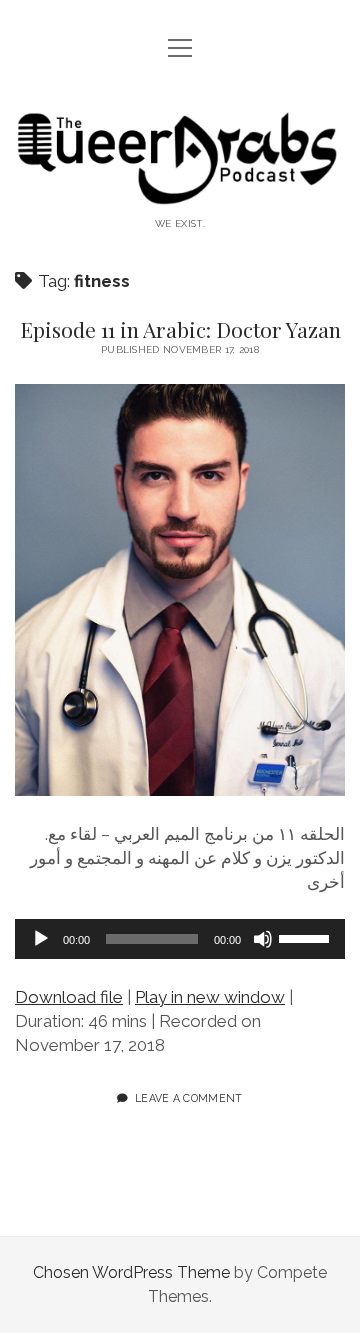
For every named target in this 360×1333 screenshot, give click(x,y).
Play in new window (210, 997)
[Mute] (263, 939)
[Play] (41, 939)
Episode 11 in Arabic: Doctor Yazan (180, 329)
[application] (180, 939)
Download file (69, 997)
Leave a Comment (189, 1098)
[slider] (307, 937)
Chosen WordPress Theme (131, 1272)
